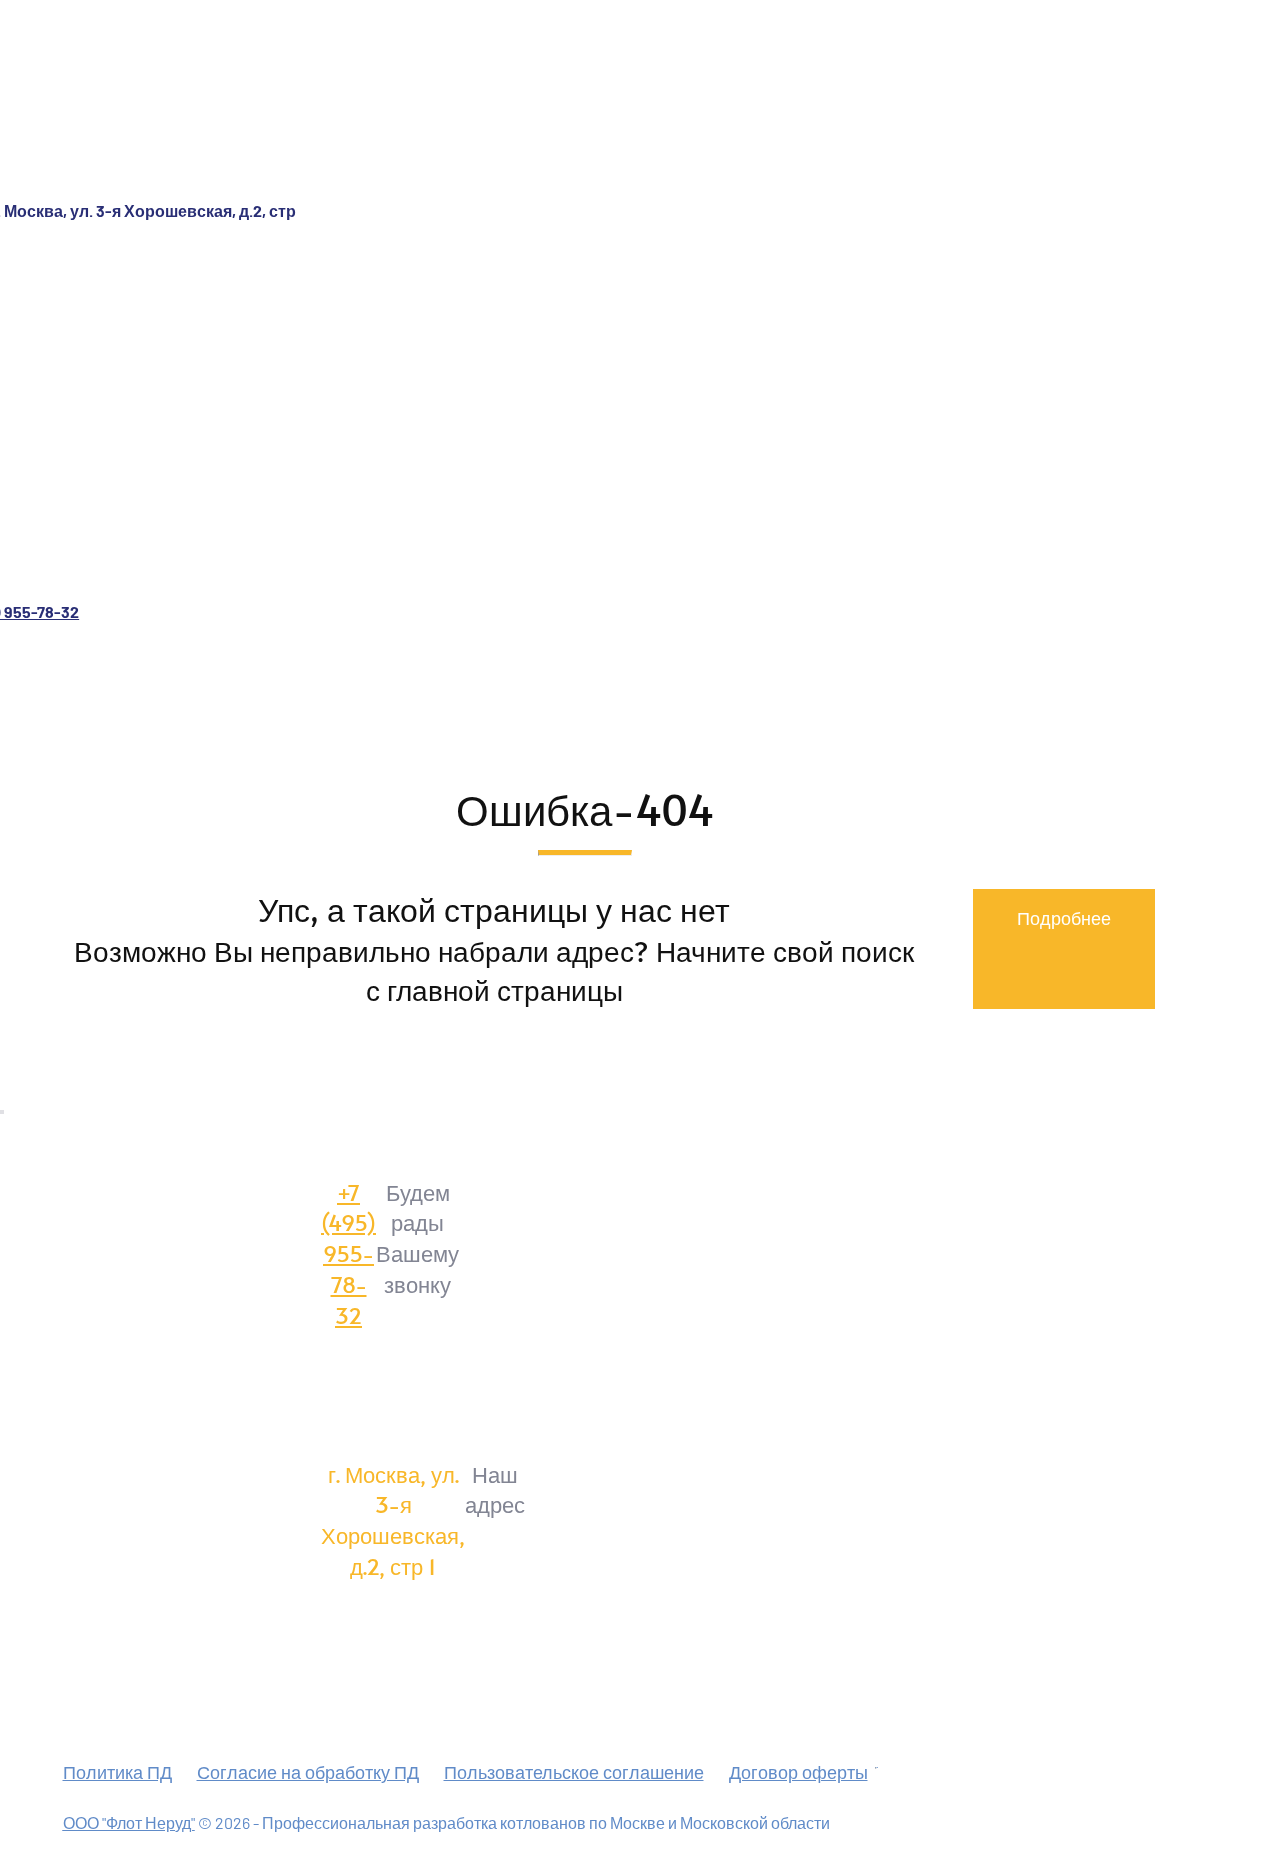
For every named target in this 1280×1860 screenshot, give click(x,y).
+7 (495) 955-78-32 (348, 1253)
